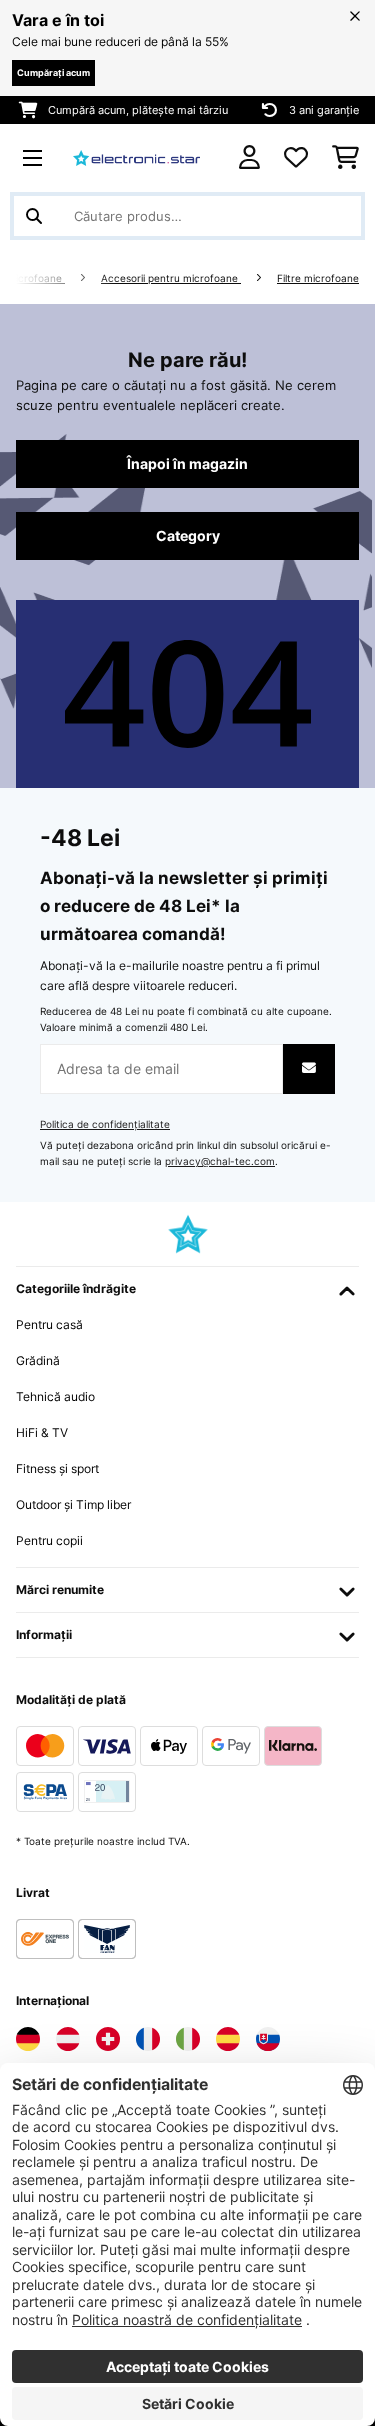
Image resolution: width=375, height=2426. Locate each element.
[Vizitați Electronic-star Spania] (228, 2039)
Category (188, 536)
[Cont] (249, 157)
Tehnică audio (55, 1396)
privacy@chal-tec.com (220, 1161)
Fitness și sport (57, 1468)
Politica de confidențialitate (105, 1124)
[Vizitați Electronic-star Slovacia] (268, 2039)
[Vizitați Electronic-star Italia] (188, 2039)
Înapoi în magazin (187, 464)
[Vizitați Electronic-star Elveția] (108, 2039)
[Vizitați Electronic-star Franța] (148, 2039)
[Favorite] (296, 158)
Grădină (38, 1360)
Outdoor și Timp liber (73, 1504)
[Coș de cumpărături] (345, 158)
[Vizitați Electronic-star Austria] (68, 2039)
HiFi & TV (42, 1432)
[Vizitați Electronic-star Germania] (28, 2039)
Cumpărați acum (53, 72)
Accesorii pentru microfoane (171, 278)
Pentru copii (49, 1540)
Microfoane (36, 278)
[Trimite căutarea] (34, 216)
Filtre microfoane (318, 278)
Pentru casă (49, 1324)
